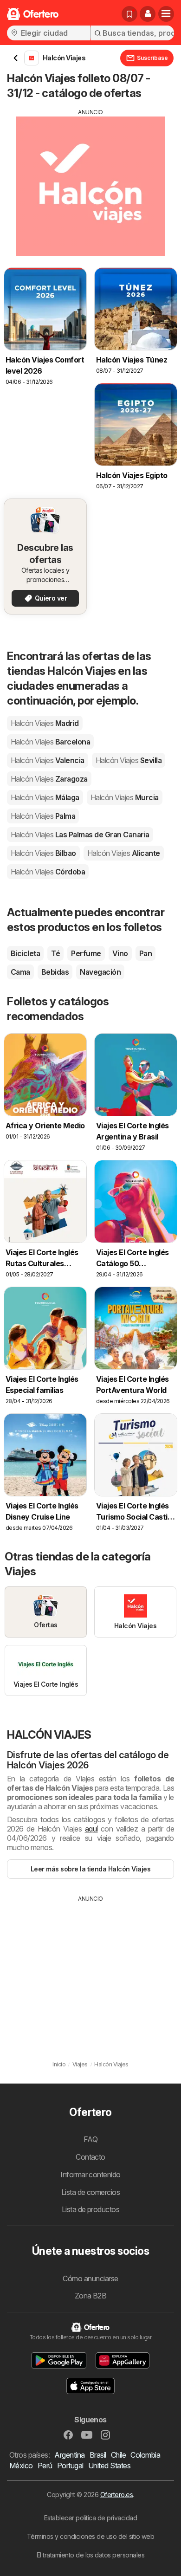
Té (55, 953)
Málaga (45, 797)
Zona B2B (91, 2296)
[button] (148, 14)
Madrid (45, 723)
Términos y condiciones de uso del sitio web (90, 2536)
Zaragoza (49, 779)
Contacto (90, 2157)
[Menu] (166, 14)
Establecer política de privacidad (90, 2518)
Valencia (48, 760)
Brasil (98, 2455)
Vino (120, 953)
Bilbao (43, 853)
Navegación (100, 972)
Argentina (69, 2455)
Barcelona (50, 742)
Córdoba (48, 872)
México (21, 2466)
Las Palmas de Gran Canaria (80, 835)
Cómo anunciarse (90, 2278)
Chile (118, 2455)
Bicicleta (25, 953)
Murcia (125, 797)
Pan (145, 953)
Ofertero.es (116, 2495)
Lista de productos (91, 2209)
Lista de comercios (91, 2192)
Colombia (145, 2455)
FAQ (90, 2139)
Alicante (124, 853)
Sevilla (129, 760)
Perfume (86, 953)
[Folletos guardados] (129, 14)
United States (109, 2466)
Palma (43, 816)
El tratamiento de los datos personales (91, 2555)
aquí (91, 1829)
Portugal (70, 2466)
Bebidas (55, 972)
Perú (45, 2466)
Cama (20, 972)
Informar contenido (90, 2175)
